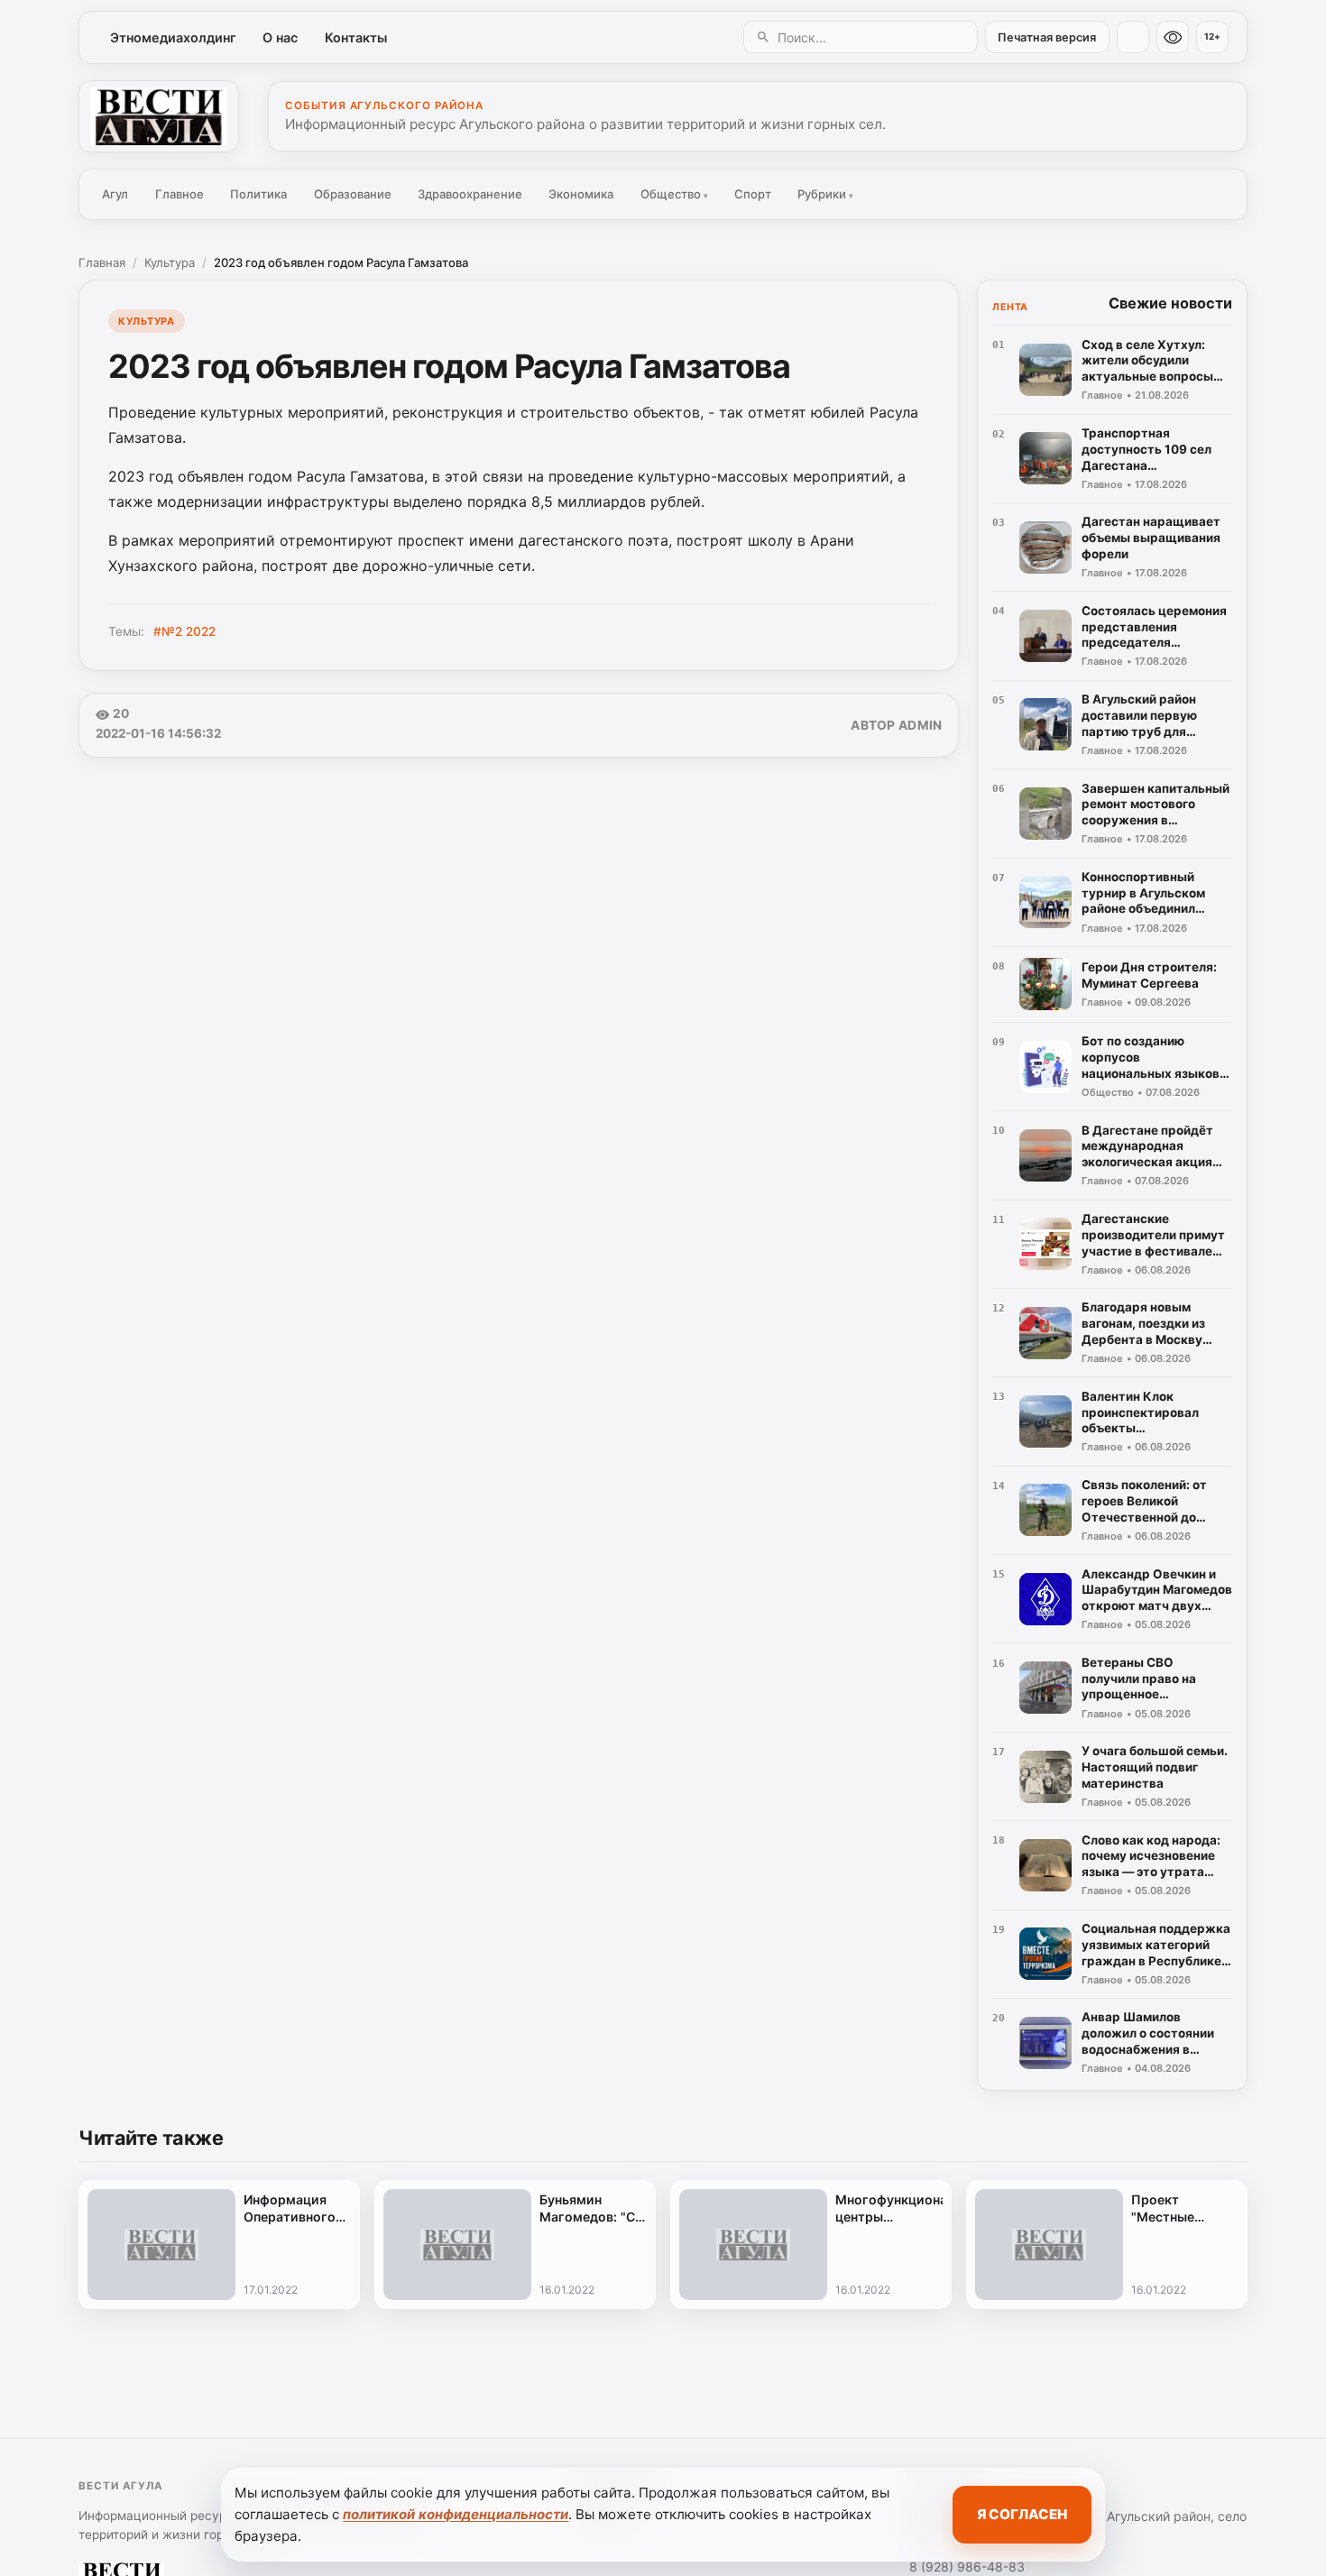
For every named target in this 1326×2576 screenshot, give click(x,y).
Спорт (753, 194)
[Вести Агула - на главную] (159, 116)
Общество (674, 194)
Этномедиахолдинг (173, 37)
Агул (115, 194)
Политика (258, 194)
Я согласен (1022, 2514)
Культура (170, 262)
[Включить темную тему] (1133, 37)
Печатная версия (1047, 37)
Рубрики (825, 194)
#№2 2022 (184, 631)
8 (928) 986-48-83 (967, 2567)
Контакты (356, 37)
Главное (180, 194)
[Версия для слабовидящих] (1173, 37)
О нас (280, 37)
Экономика (581, 194)
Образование (353, 194)
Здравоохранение (470, 194)
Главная (102, 262)
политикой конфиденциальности (456, 2514)
